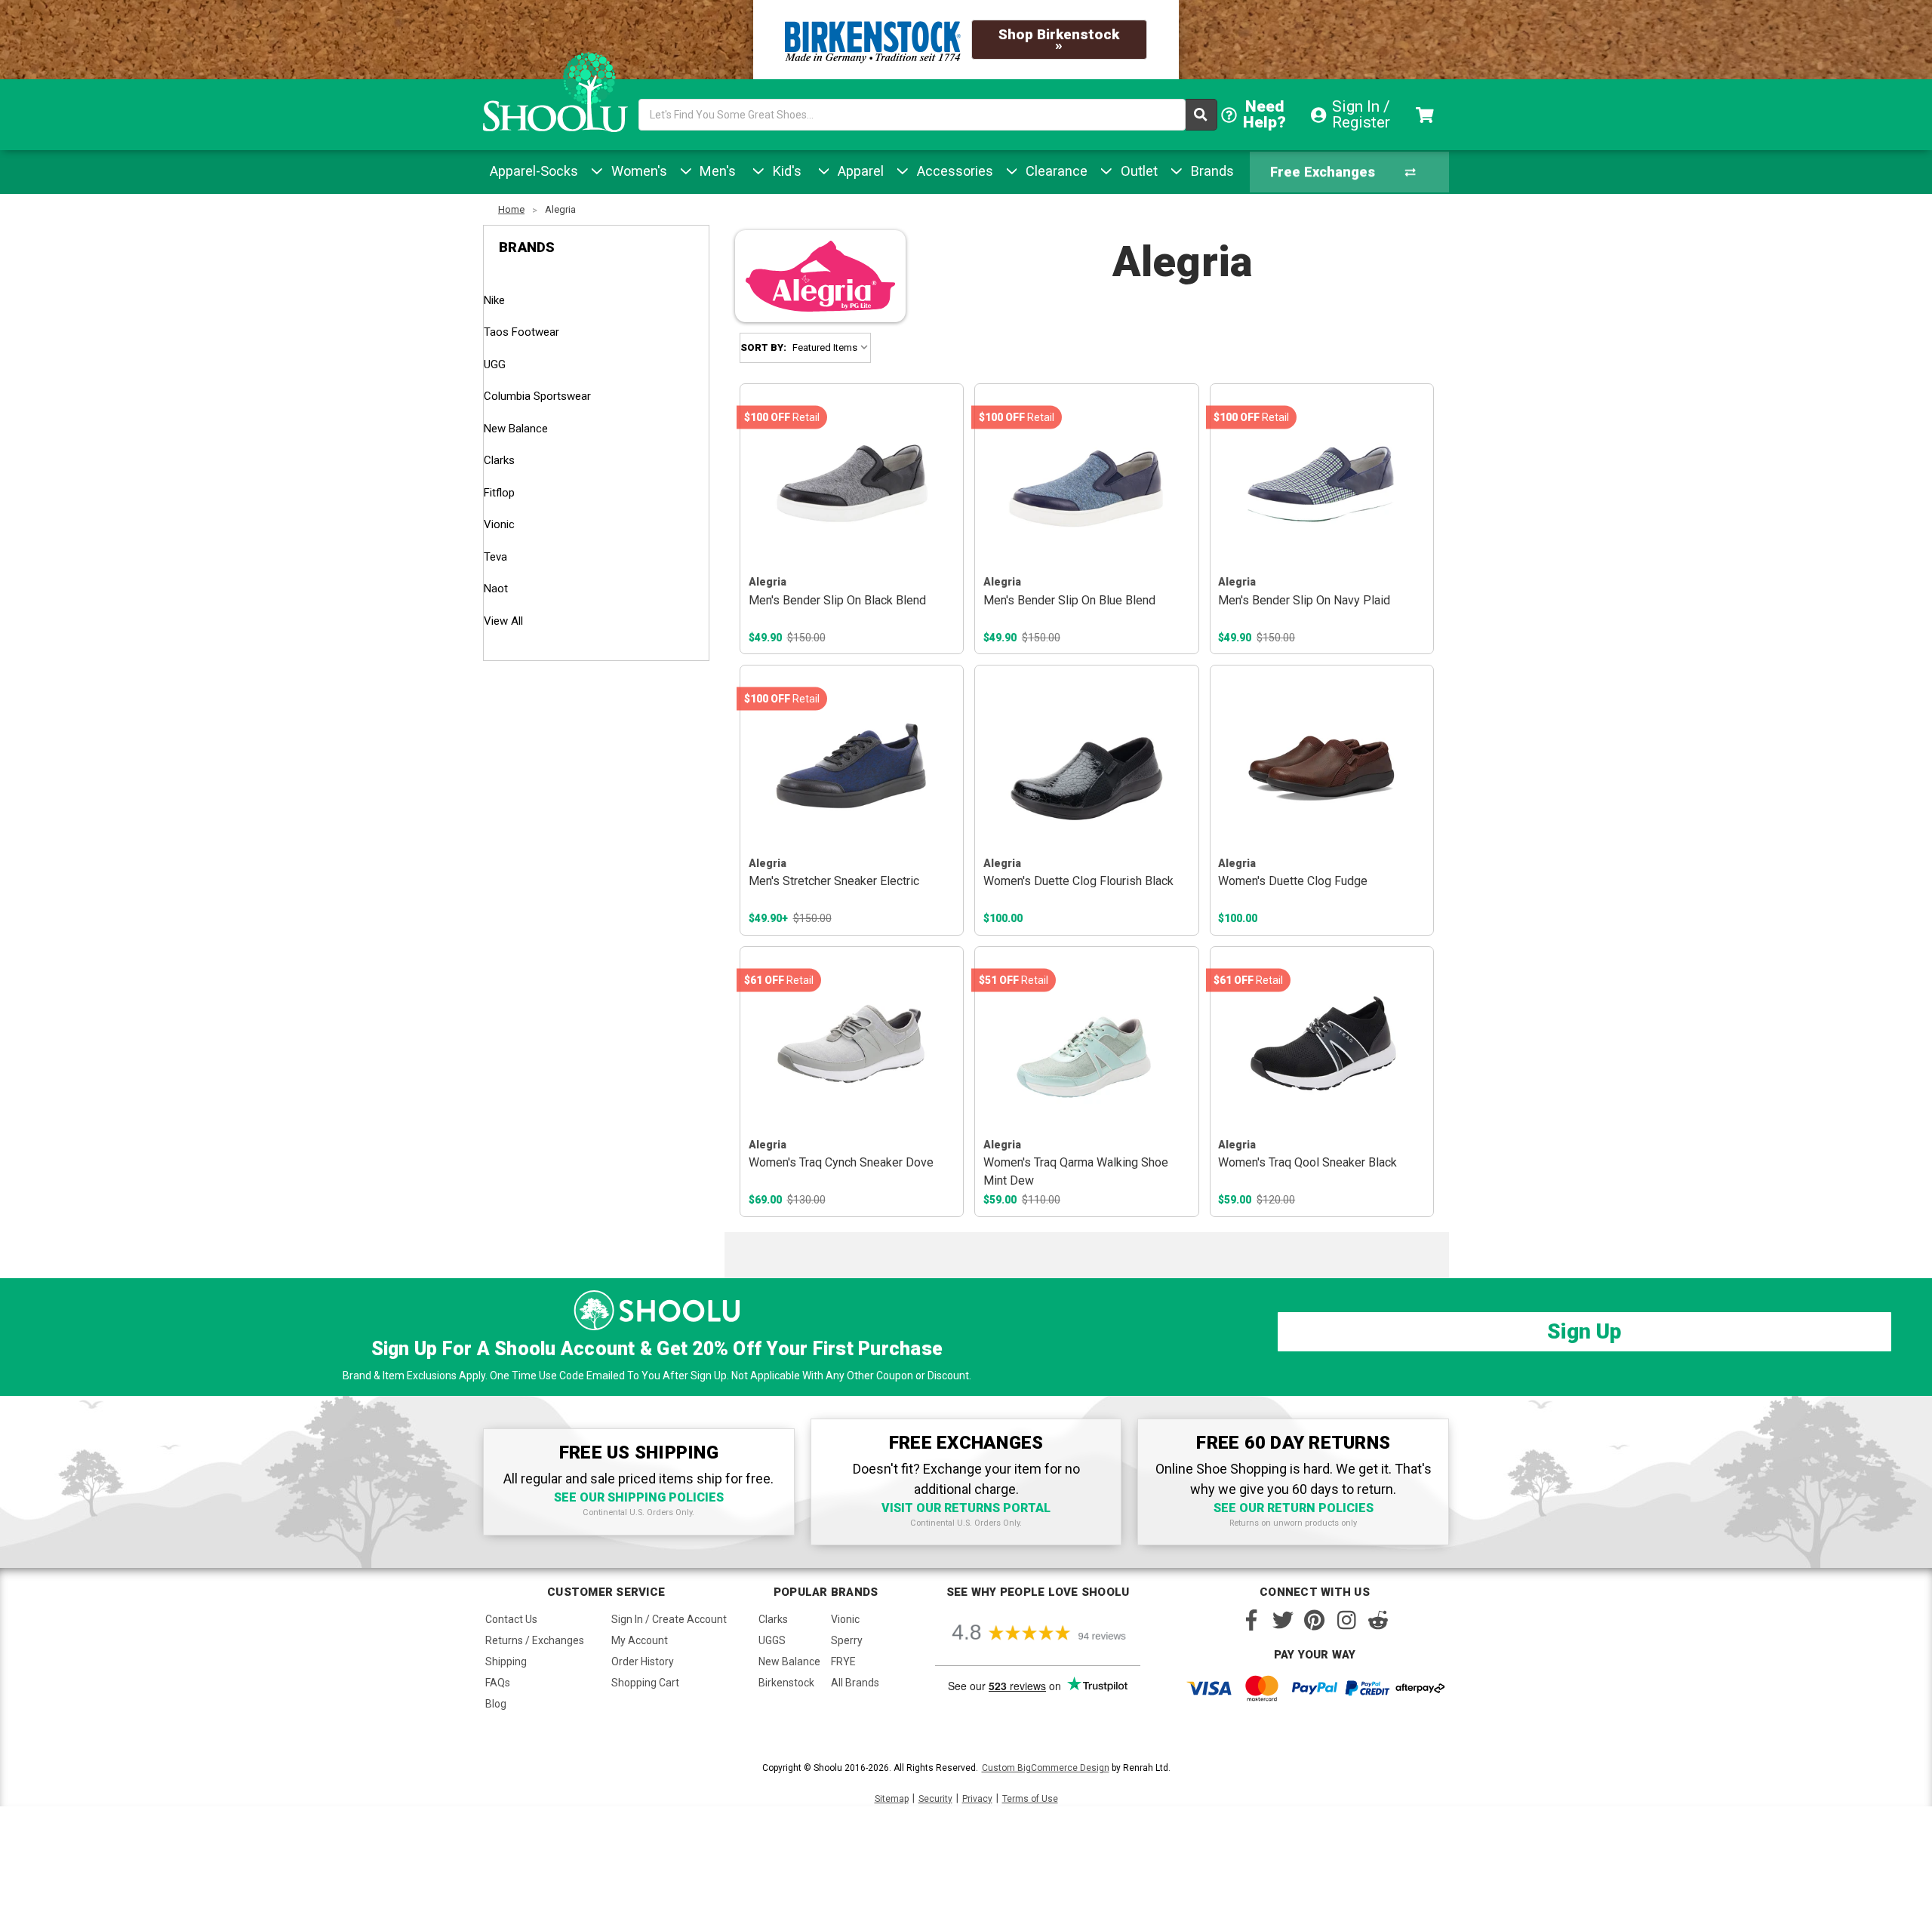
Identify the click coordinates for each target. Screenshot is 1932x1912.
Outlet (1137, 171)
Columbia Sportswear (537, 396)
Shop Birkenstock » (1059, 40)
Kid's (785, 171)
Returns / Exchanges (535, 1640)
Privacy (977, 1799)
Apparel (859, 171)
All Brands (855, 1683)
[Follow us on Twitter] (1283, 1620)
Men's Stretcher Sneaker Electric (834, 881)
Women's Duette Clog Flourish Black (1078, 881)
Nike (494, 300)
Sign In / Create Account (669, 1619)
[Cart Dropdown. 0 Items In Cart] (1427, 115)
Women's (637, 171)
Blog (496, 1704)
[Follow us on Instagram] (1346, 1620)
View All (503, 621)
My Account (640, 1640)
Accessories (953, 171)
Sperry (847, 1640)
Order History (643, 1661)
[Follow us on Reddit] (1378, 1620)
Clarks (499, 460)
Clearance (1055, 171)
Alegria (560, 209)
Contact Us (511, 1619)
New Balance (516, 429)
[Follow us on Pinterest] (1315, 1620)
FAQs (498, 1683)
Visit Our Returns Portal (966, 1508)
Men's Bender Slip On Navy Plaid (1304, 600)
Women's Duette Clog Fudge (1293, 881)
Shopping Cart (645, 1683)
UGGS (772, 1640)
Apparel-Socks (534, 171)
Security (935, 1799)
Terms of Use (1030, 1799)
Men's (716, 171)
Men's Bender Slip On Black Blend (837, 600)
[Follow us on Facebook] (1251, 1620)
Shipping (506, 1661)
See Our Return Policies (1294, 1508)
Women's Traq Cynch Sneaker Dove (841, 1162)
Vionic (499, 524)
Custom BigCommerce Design (1046, 1768)
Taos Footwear (521, 332)
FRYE (843, 1661)
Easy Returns (1314, 178)
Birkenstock (786, 1683)
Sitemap (892, 1799)
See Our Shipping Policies (639, 1497)
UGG (495, 364)
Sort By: (763, 347)
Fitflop (499, 493)
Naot (496, 589)
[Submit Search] (1201, 115)
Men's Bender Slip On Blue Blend (1069, 600)
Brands (1211, 171)
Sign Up (1584, 1331)
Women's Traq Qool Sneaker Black (1307, 1162)
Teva (495, 557)
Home (511, 209)
